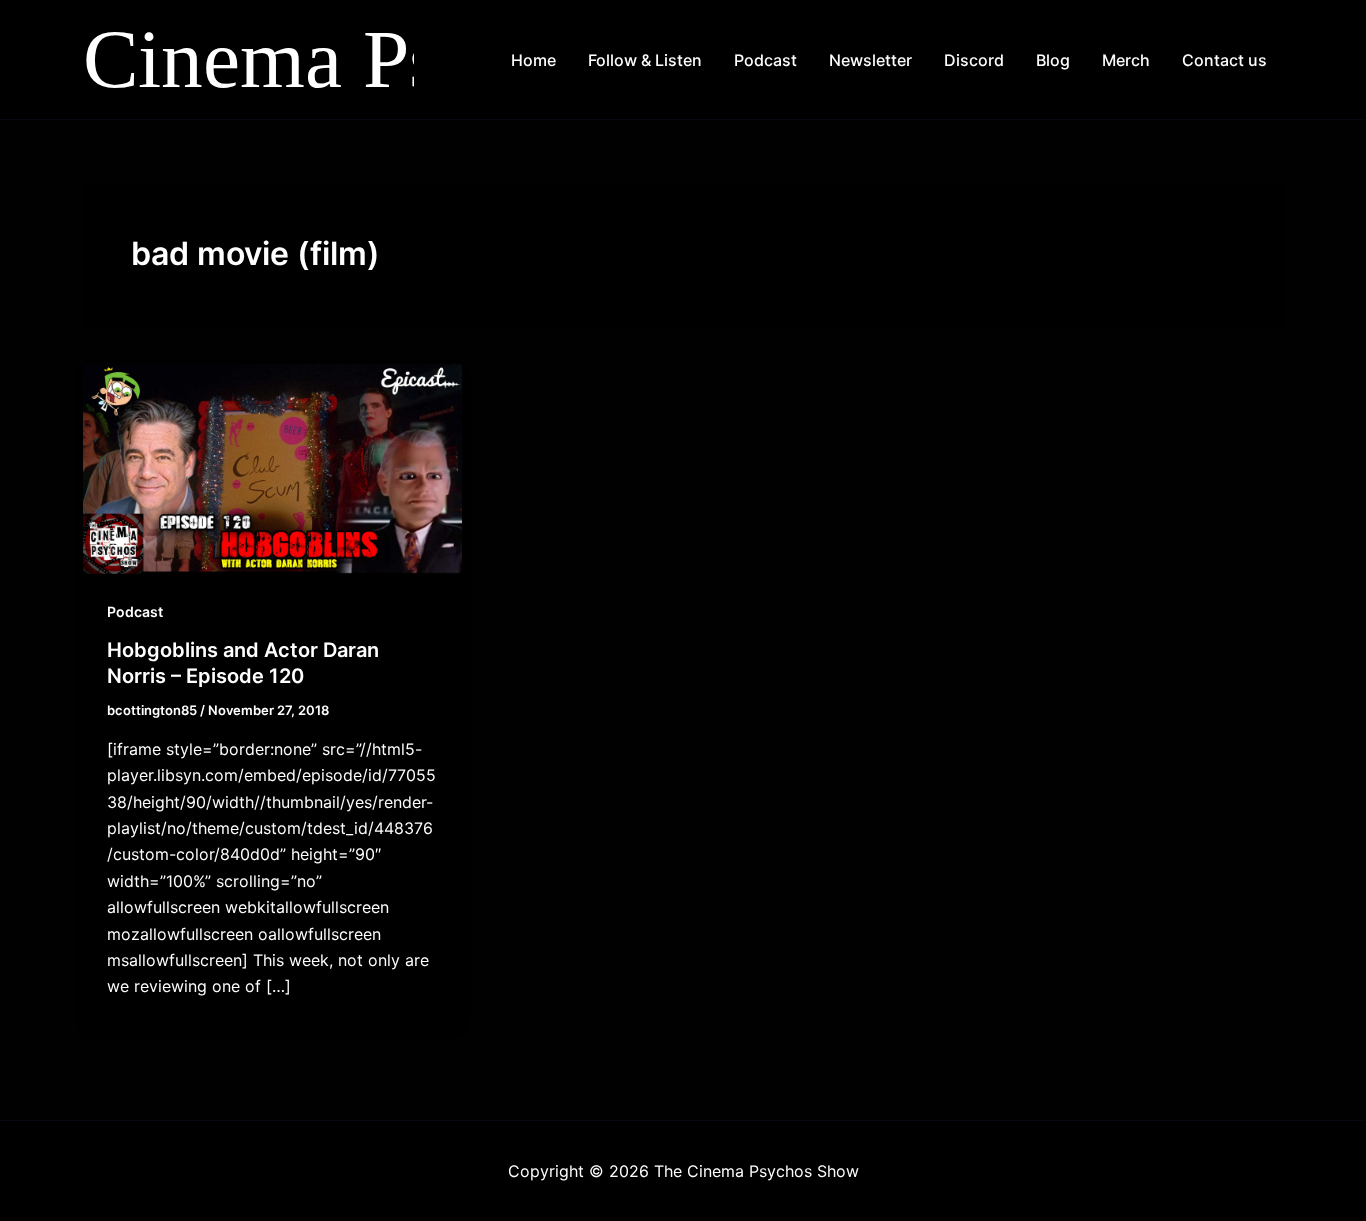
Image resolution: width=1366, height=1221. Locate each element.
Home (533, 60)
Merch (1126, 60)
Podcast (765, 60)
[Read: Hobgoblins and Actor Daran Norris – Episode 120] (272, 466)
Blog (1053, 60)
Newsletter (870, 60)
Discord (974, 60)
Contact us (1224, 60)
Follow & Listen (645, 60)
